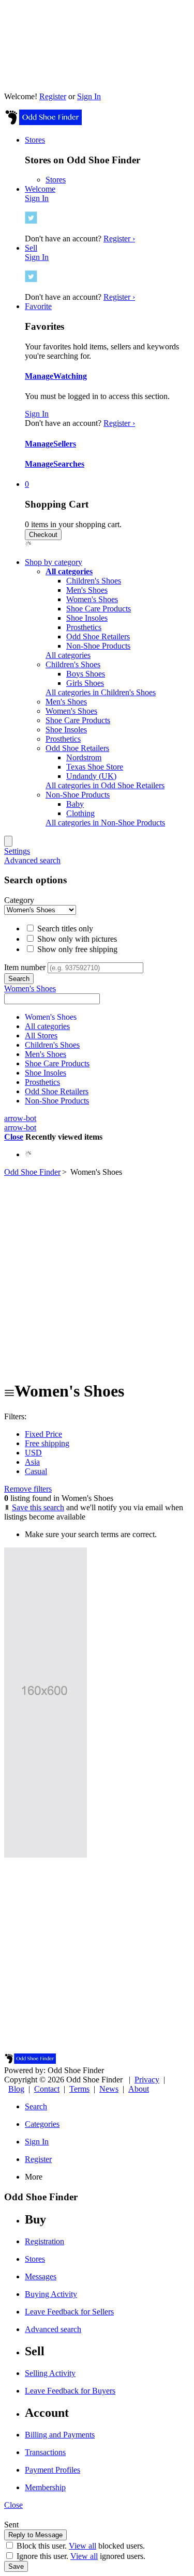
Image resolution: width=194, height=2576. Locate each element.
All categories (68, 655)
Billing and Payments (60, 2435)
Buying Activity (51, 2294)
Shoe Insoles (87, 618)
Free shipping (47, 1443)
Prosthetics (84, 627)
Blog (16, 2089)
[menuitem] (69, 571)
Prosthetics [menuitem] (63, 739)
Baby (75, 804)
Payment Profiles (53, 2470)
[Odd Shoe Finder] (43, 122)
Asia (32, 1462)
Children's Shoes (94, 581)
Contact (47, 2089)
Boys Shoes (86, 674)
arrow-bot (20, 1118)
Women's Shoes (92, 599)
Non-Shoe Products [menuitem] (78, 795)
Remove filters (28, 1489)
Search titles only (64, 929)
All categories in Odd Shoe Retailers (105, 785)
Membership (45, 2487)
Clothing (80, 813)
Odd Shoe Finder (32, 1172)
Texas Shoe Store (95, 767)
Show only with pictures (76, 939)
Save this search (38, 1507)
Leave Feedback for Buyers (70, 2391)
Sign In (89, 96)
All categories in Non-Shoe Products (105, 823)
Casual (36, 1471)
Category (19, 900)
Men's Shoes (87, 590)
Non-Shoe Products (98, 646)
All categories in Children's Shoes (101, 692)
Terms (79, 2089)
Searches (69, 464)
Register (53, 96)
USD (33, 1453)
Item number (25, 967)
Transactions (45, 2452)
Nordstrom (84, 757)
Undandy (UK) (91, 776)
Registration (44, 2241)
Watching (70, 376)
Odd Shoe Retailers (98, 637)
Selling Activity (50, 2373)
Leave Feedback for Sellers (69, 2312)
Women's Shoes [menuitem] (71, 711)
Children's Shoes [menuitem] (73, 664)
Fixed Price (43, 1434)
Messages (41, 2276)
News (109, 2089)
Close (14, 1137)
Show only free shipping (76, 949)
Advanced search (32, 860)
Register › (119, 239)
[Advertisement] (97, 1274)
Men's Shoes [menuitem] (66, 702)
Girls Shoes (85, 683)
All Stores (41, 1036)
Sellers (65, 444)
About (139, 2089)
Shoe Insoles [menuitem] (66, 730)
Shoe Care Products (99, 609)
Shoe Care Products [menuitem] (78, 720)
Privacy (147, 2080)
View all (83, 2546)
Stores (56, 180)
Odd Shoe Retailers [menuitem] (77, 748)
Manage (39, 376)
